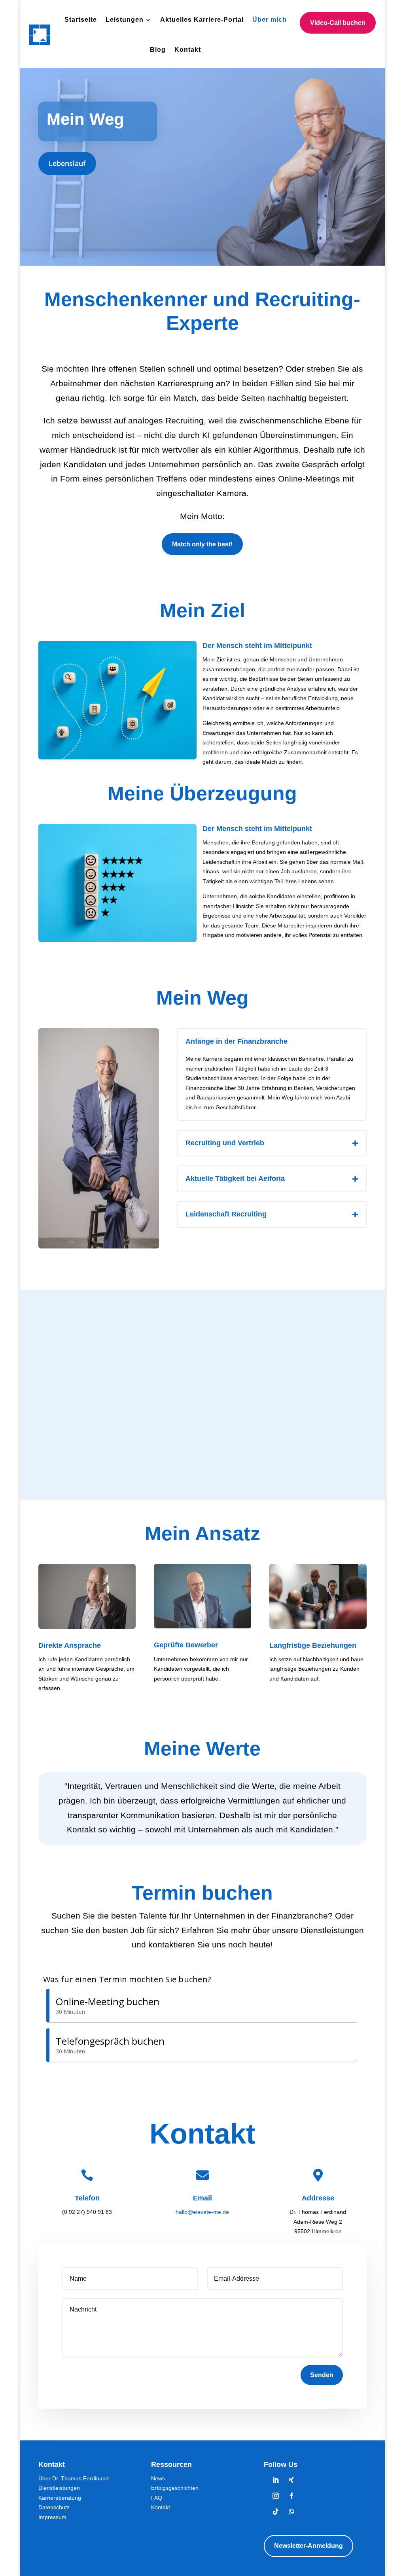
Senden (322, 2375)
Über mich (270, 20)
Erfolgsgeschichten (175, 2488)
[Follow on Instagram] (276, 2496)
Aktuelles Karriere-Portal (202, 20)
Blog (158, 50)
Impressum (52, 2517)
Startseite (81, 20)
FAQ (157, 2498)
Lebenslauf (67, 163)
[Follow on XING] (291, 2480)
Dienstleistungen (59, 2488)
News (158, 2478)
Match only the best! (202, 544)
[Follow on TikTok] (276, 2512)
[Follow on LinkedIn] (276, 2480)
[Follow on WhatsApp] (291, 2512)
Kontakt (188, 50)
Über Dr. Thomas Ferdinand (74, 2478)
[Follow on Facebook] (291, 2496)
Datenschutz (54, 2507)
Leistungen (125, 20)
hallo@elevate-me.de (202, 2212)
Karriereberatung (60, 2498)
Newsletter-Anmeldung (308, 2546)
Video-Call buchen (338, 23)
